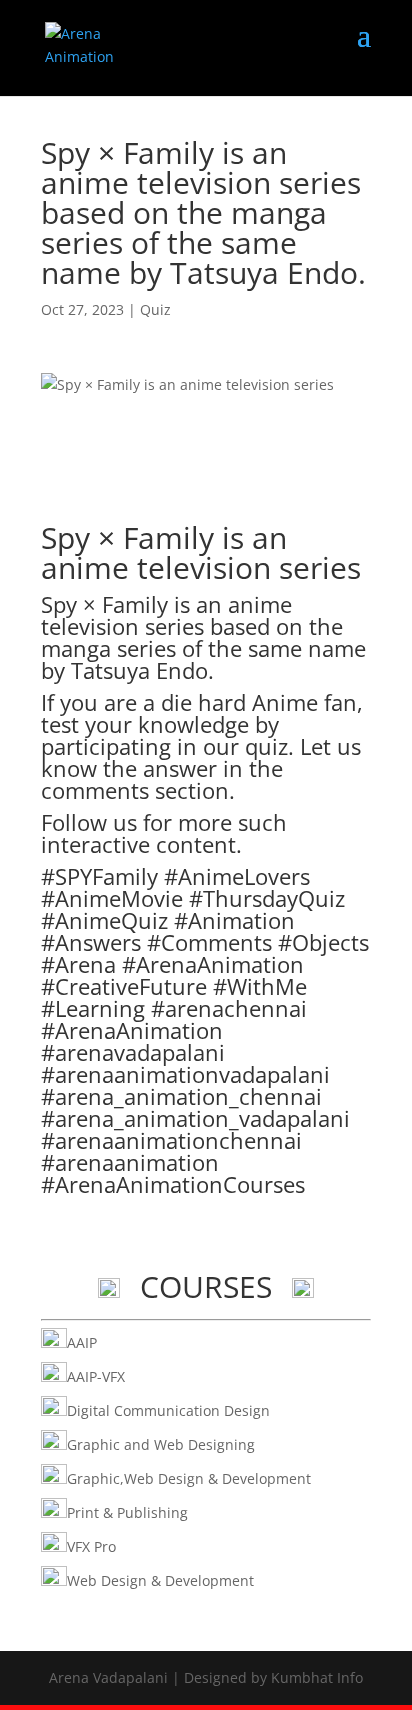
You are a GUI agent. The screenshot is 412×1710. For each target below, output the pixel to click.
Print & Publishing (127, 1512)
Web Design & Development (160, 1580)
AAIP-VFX (96, 1376)
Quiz (155, 309)
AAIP (82, 1342)
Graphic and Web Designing (161, 1444)
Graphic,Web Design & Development (189, 1478)
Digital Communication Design (168, 1410)
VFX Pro (91, 1546)
